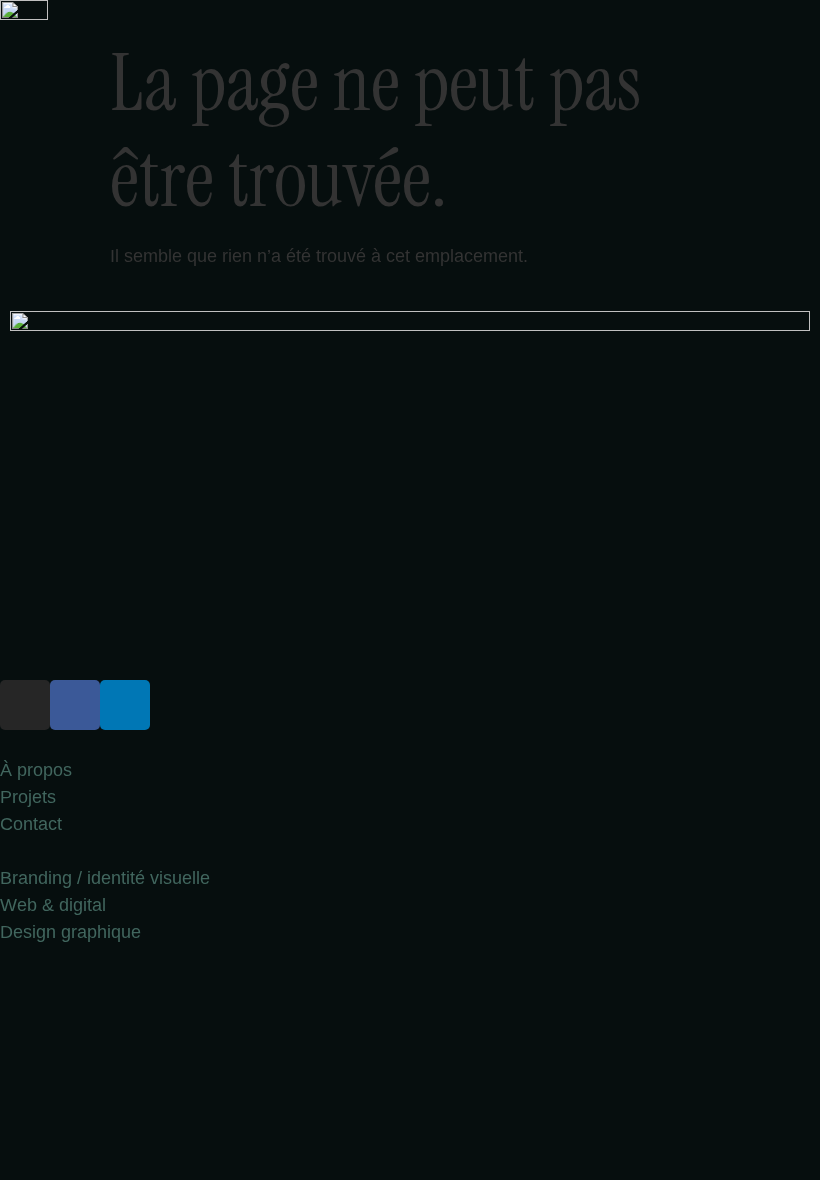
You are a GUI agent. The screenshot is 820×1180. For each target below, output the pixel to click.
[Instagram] (25, 705)
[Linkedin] (125, 705)
